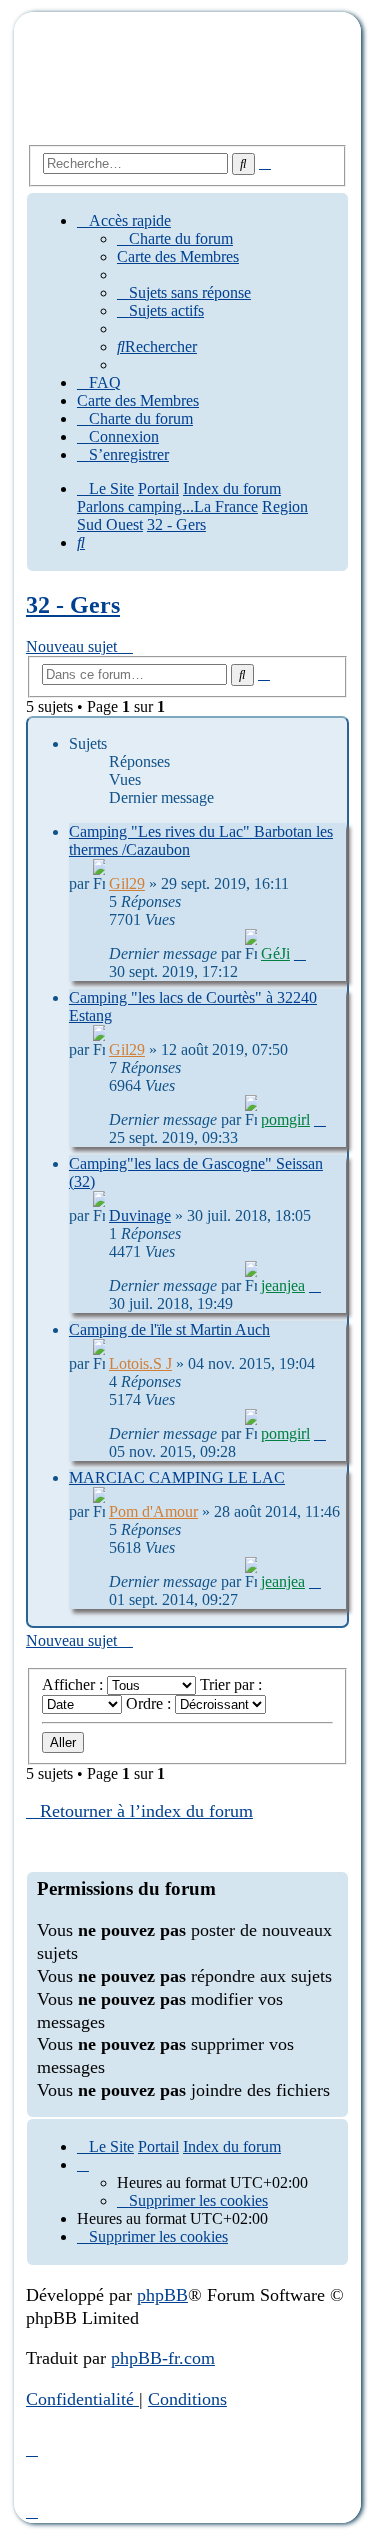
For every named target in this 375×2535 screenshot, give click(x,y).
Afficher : (74, 1684)
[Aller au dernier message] (300, 953)
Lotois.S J (140, 1363)
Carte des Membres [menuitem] (178, 256)
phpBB (162, 2295)
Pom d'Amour (153, 1511)
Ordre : (150, 1703)
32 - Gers (73, 605)
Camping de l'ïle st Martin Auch (169, 1329)
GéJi (275, 953)
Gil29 (127, 883)
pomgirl (285, 1119)
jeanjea (283, 1285)
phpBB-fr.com (163, 2358)
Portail (158, 488)
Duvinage (140, 1215)
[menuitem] (175, 238)
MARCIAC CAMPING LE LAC (177, 1477)
